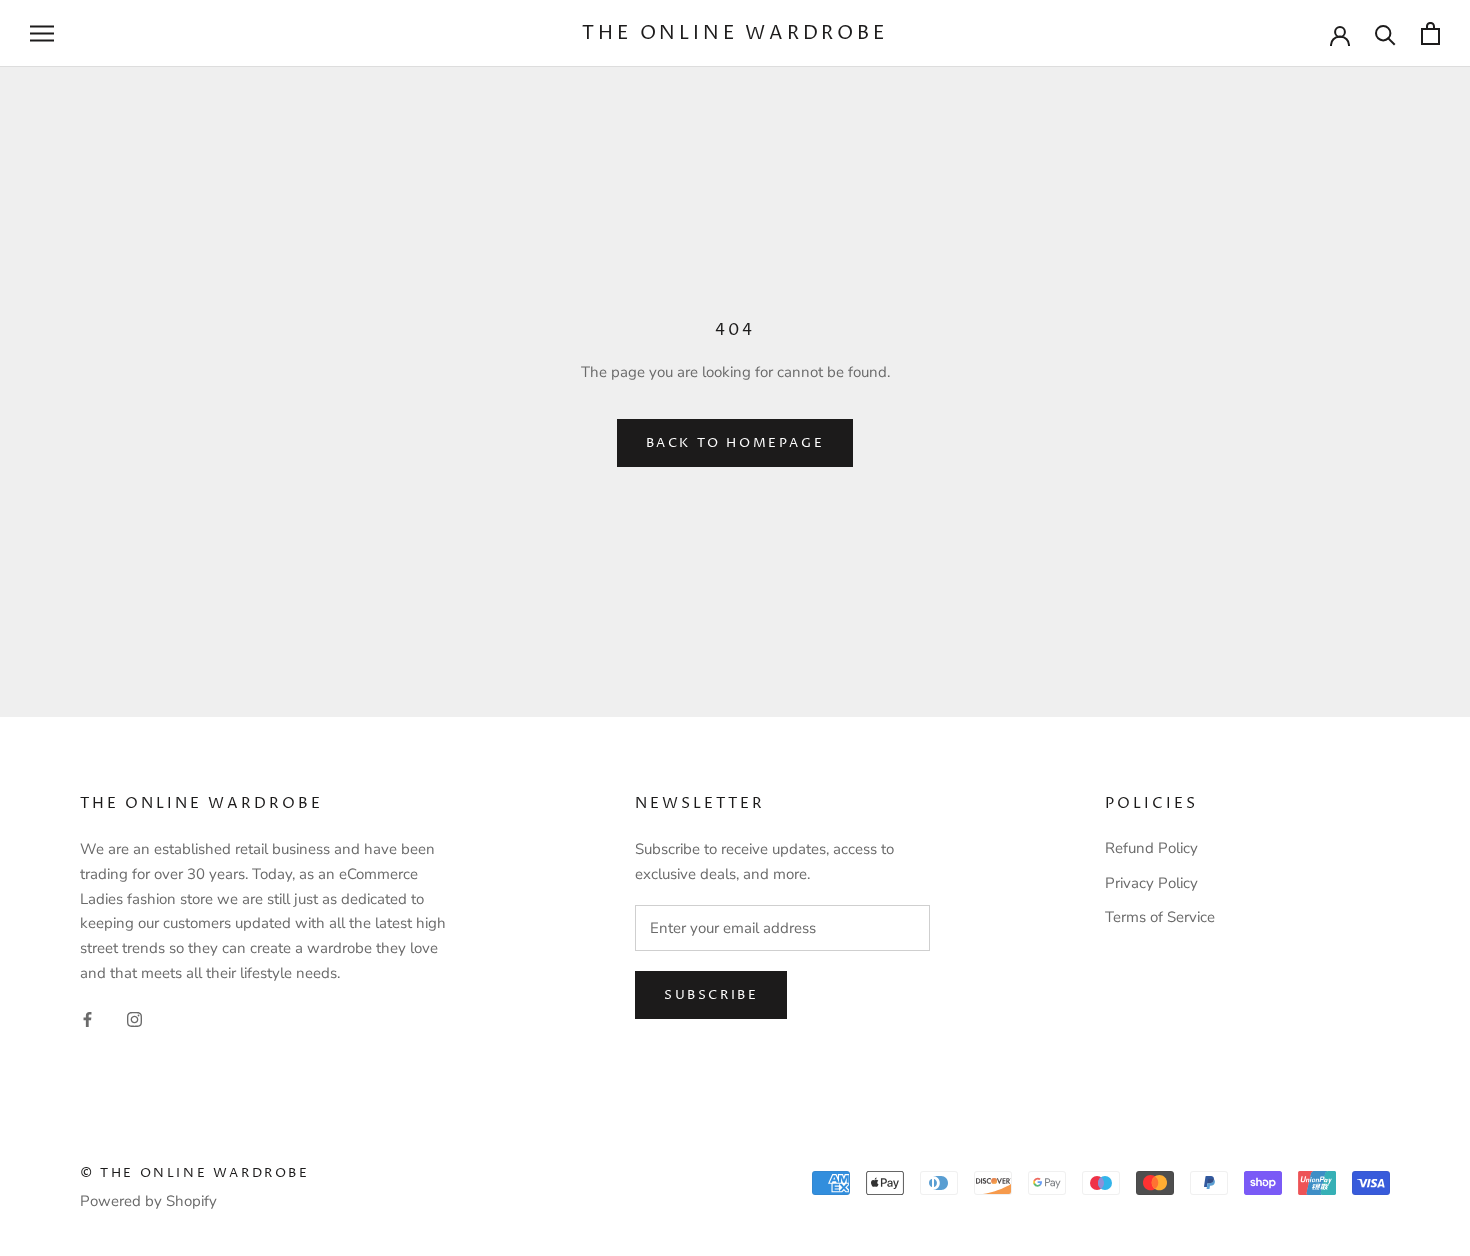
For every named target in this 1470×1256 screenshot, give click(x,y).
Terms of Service (1160, 917)
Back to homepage (735, 443)
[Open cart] (1430, 33)
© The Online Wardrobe (195, 1173)
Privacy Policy (1151, 883)
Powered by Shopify (148, 1201)
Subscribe (711, 995)
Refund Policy (1151, 848)
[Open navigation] (42, 33)
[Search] (1385, 33)
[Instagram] (134, 1018)
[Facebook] (87, 1018)
